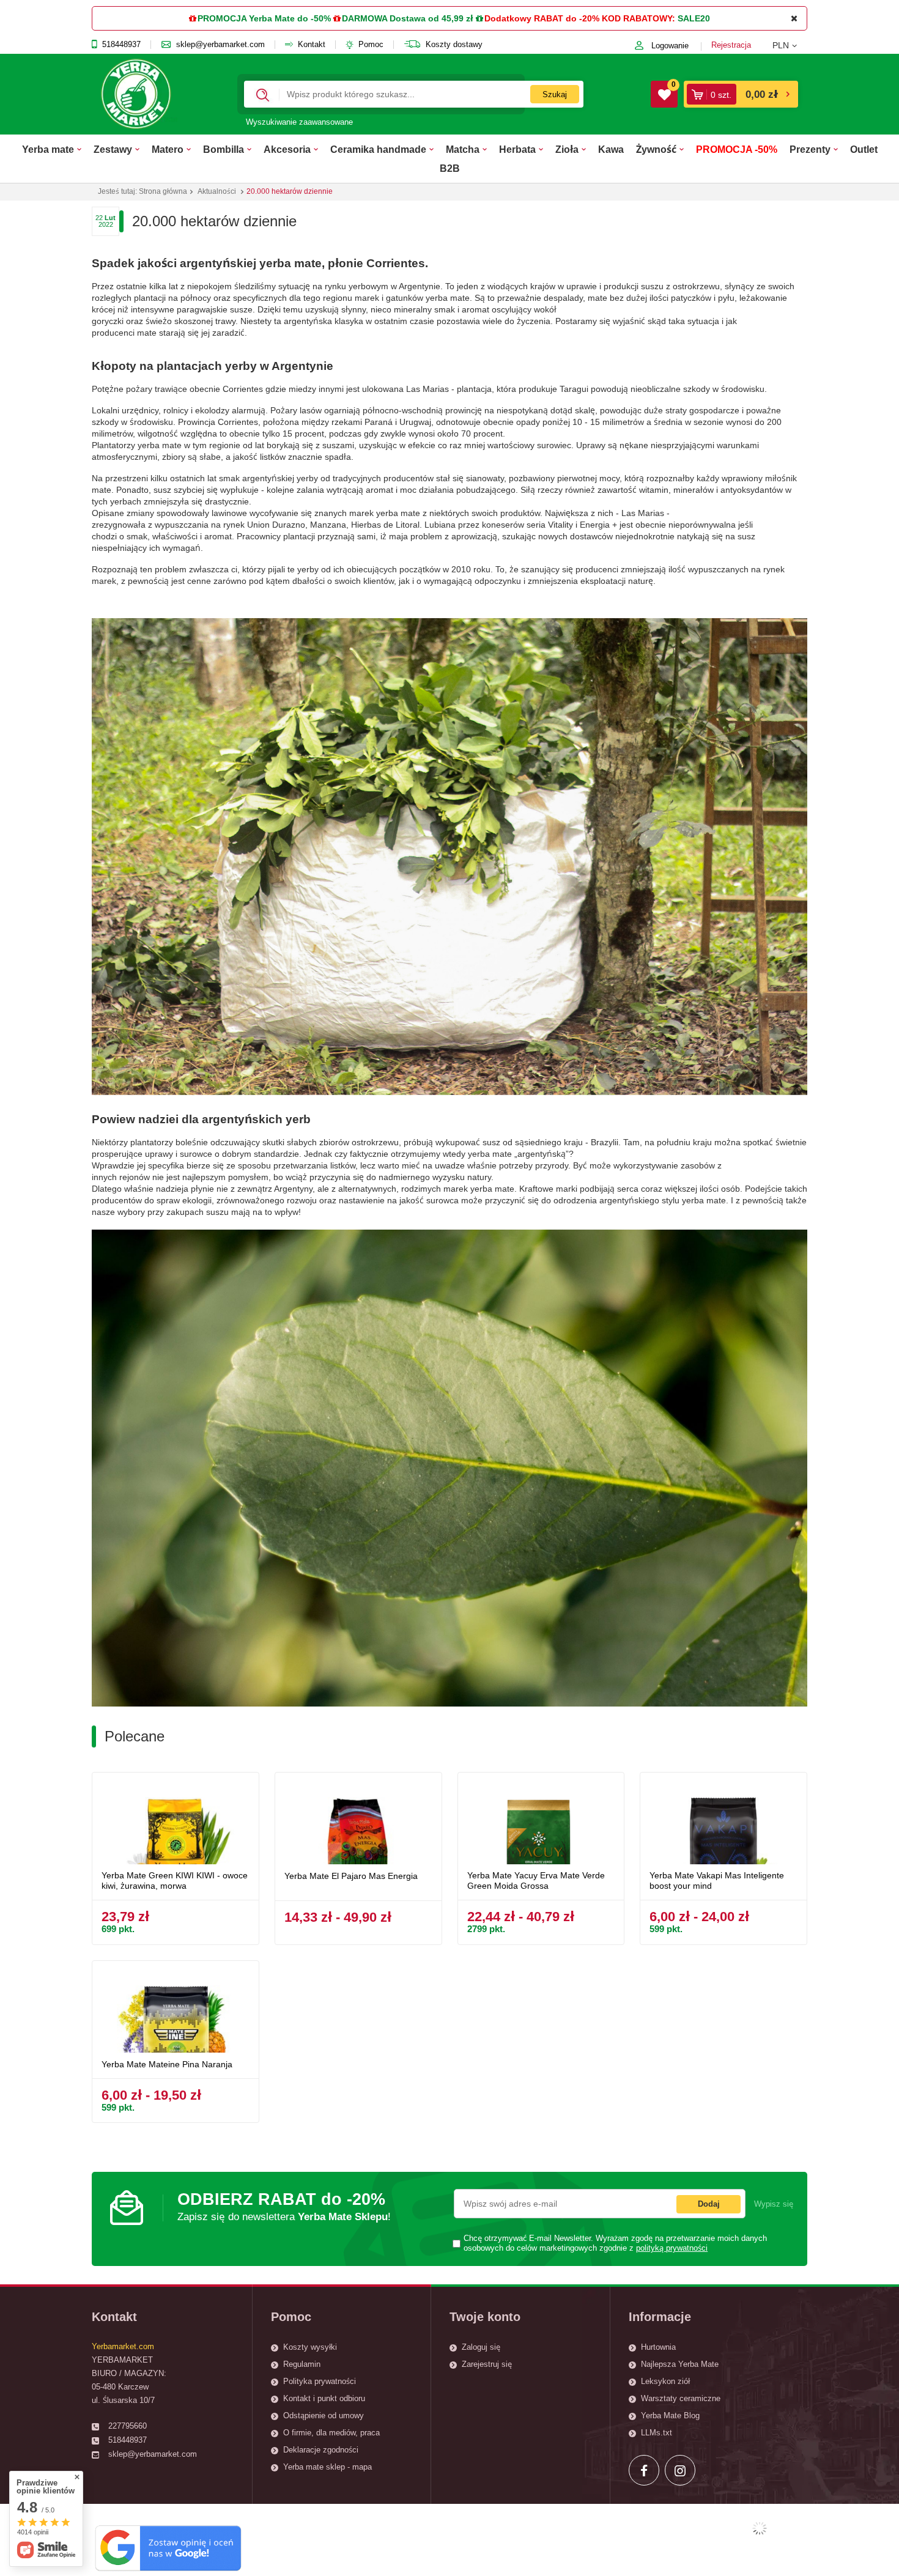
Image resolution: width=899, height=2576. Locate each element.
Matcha (463, 149)
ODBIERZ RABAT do (284, 2206)
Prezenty (810, 149)
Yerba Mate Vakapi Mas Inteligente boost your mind (717, 1880)
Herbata (517, 149)
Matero (168, 149)
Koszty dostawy (454, 45)
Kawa (611, 149)
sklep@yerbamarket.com (220, 45)
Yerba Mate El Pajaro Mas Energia (351, 1876)
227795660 (128, 2426)
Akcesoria (287, 149)
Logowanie (670, 46)
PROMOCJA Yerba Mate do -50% (264, 18)
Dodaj (709, 2204)
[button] (790, 45)
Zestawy (113, 149)
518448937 (121, 45)
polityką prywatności (672, 2248)
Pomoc (371, 45)
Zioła (567, 149)
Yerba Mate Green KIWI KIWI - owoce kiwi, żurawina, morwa (175, 1880)
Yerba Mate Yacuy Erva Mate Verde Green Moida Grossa (536, 1880)
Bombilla (224, 149)
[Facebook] (644, 2470)
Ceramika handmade (378, 149)
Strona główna (163, 191)
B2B (450, 168)
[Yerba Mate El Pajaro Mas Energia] (358, 1823)
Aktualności (217, 191)
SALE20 (694, 18)
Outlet (864, 149)
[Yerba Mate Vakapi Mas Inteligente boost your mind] (723, 1823)
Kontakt (312, 45)
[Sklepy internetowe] (760, 2528)
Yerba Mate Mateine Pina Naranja (167, 2064)
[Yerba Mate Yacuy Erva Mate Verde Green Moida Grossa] (541, 1823)
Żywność (656, 149)
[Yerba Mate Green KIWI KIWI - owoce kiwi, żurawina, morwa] (176, 1823)
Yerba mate (48, 149)
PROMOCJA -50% (737, 149)
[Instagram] (680, 2470)
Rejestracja (731, 45)
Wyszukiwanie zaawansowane (299, 122)
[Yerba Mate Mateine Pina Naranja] (176, 2011)
